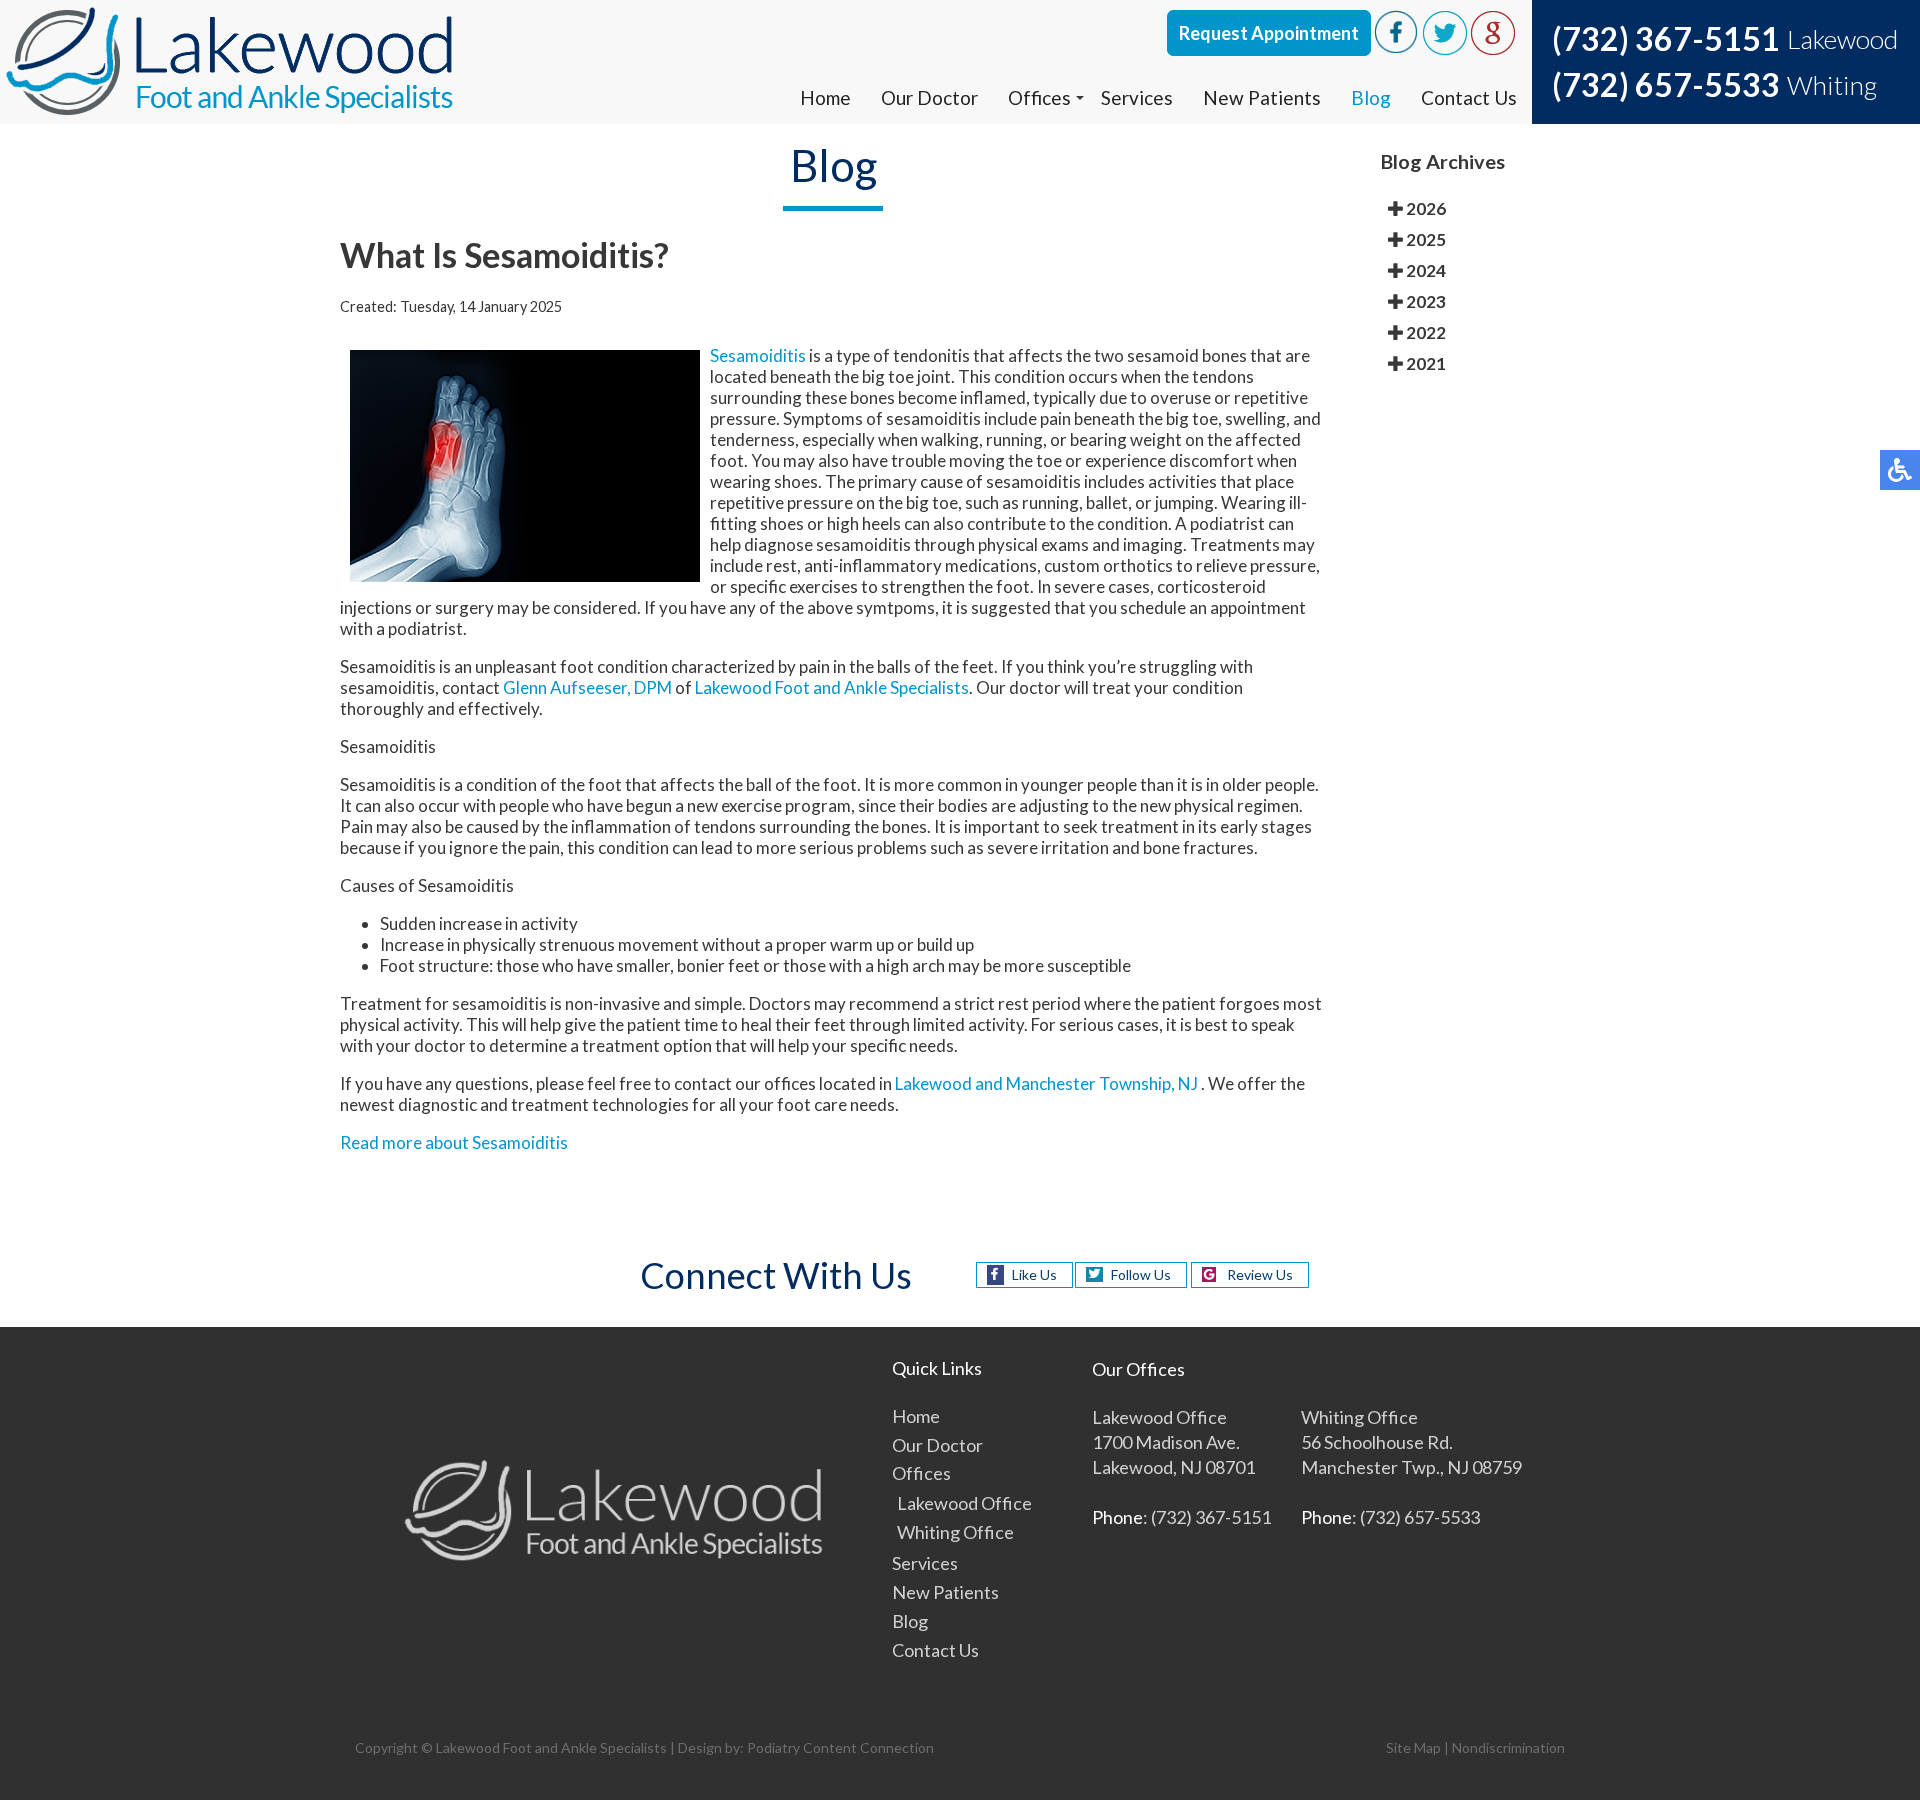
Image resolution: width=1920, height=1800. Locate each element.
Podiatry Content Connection (840, 1747)
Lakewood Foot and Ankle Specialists (832, 687)
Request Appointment (1269, 33)
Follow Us (1141, 1274)
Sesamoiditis (758, 355)
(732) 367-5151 (1666, 38)
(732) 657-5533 (1666, 84)
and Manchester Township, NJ (1086, 1083)
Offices (1039, 97)
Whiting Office (955, 1532)
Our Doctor (929, 97)
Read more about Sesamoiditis (454, 1142)
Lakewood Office (964, 1503)
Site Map (1413, 1747)
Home (825, 97)
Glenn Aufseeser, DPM (587, 687)
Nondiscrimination (1508, 1747)
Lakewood (933, 1083)
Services (1137, 97)
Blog (1371, 97)
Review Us (1260, 1274)
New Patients (1262, 97)
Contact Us (1469, 97)
